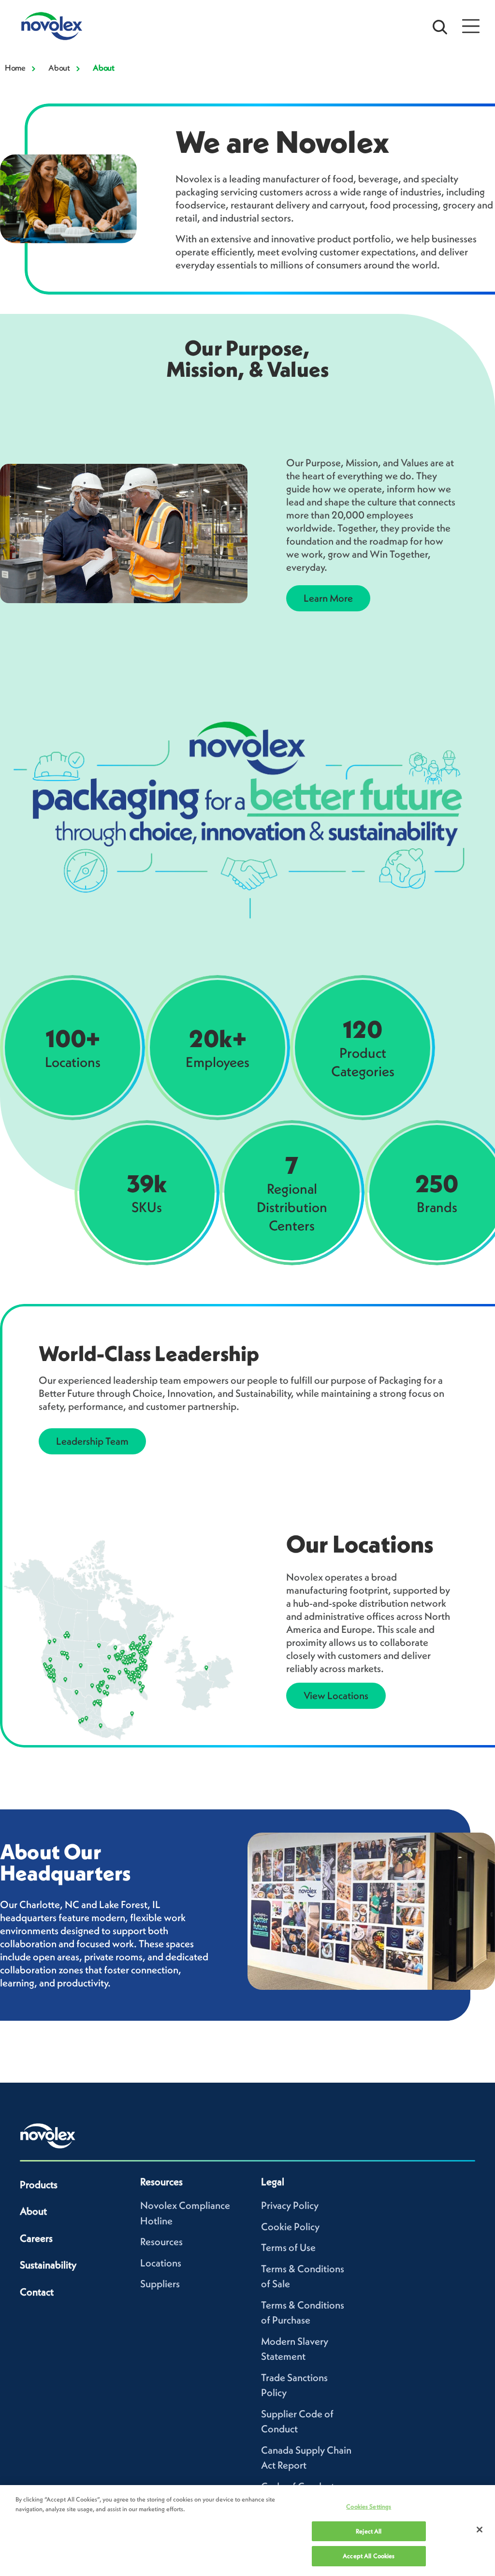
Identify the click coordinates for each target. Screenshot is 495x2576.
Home (15, 68)
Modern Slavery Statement (295, 2349)
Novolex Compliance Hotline (185, 2213)
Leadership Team (92, 1441)
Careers (36, 2238)
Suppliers (160, 2284)
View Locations (336, 1695)
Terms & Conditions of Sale (303, 2276)
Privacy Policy (290, 2205)
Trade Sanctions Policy (294, 2385)
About (59, 68)
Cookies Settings (369, 2507)
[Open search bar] (440, 26)
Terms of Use (288, 2247)
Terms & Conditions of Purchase (303, 2313)
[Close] (480, 2530)
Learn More (328, 598)
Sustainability (48, 2265)
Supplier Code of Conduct (297, 2421)
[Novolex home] (48, 2136)
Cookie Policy (290, 2227)
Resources (161, 2242)
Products (39, 2184)
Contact (37, 2292)
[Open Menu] (471, 26)
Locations (161, 2263)
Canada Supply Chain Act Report (306, 2458)
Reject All (369, 2531)
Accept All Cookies (369, 2556)
